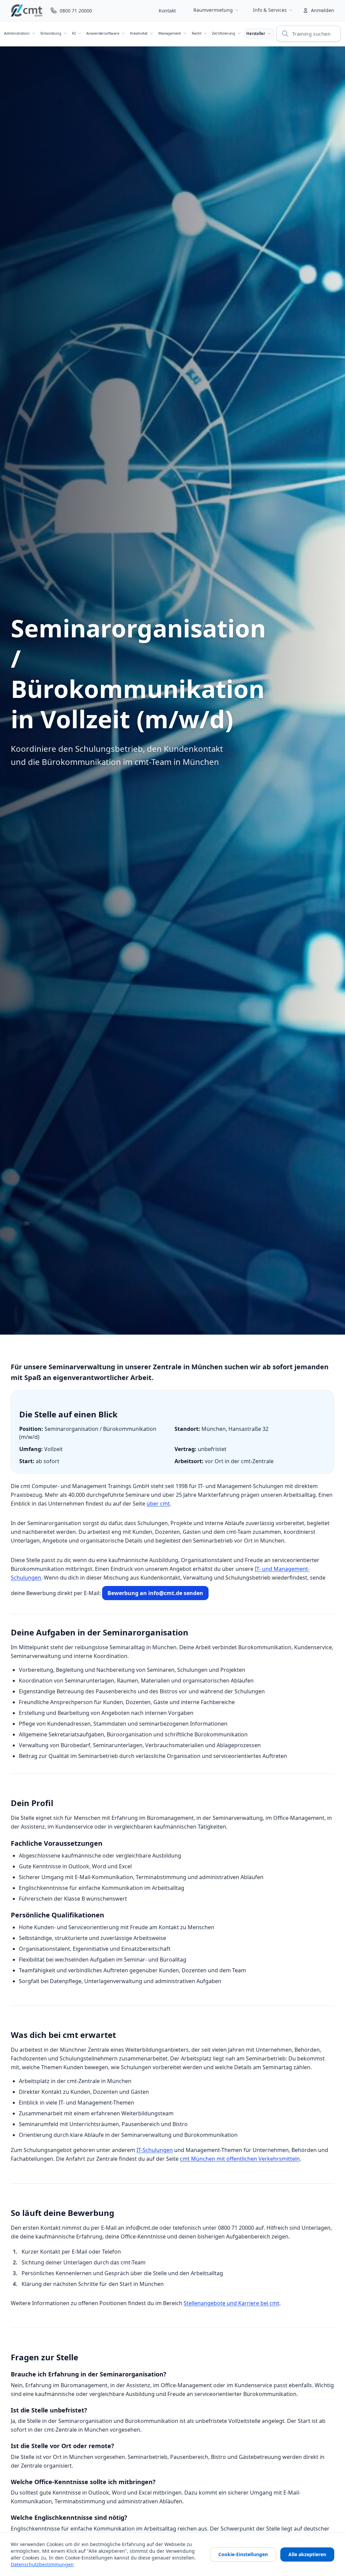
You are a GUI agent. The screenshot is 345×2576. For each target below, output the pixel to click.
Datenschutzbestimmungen (42, 2564)
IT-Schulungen (155, 2150)
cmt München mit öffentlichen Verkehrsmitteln (240, 2159)
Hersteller (256, 33)
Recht (196, 33)
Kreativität (139, 33)
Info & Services (270, 10)
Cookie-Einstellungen (243, 2554)
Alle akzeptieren (307, 2554)
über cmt (158, 1504)
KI (74, 33)
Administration (17, 33)
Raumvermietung (213, 10)
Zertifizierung (224, 33)
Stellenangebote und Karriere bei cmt (231, 2303)
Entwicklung (51, 33)
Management (170, 33)
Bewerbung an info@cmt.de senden (155, 1593)
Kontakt (167, 11)
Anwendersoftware (103, 33)
